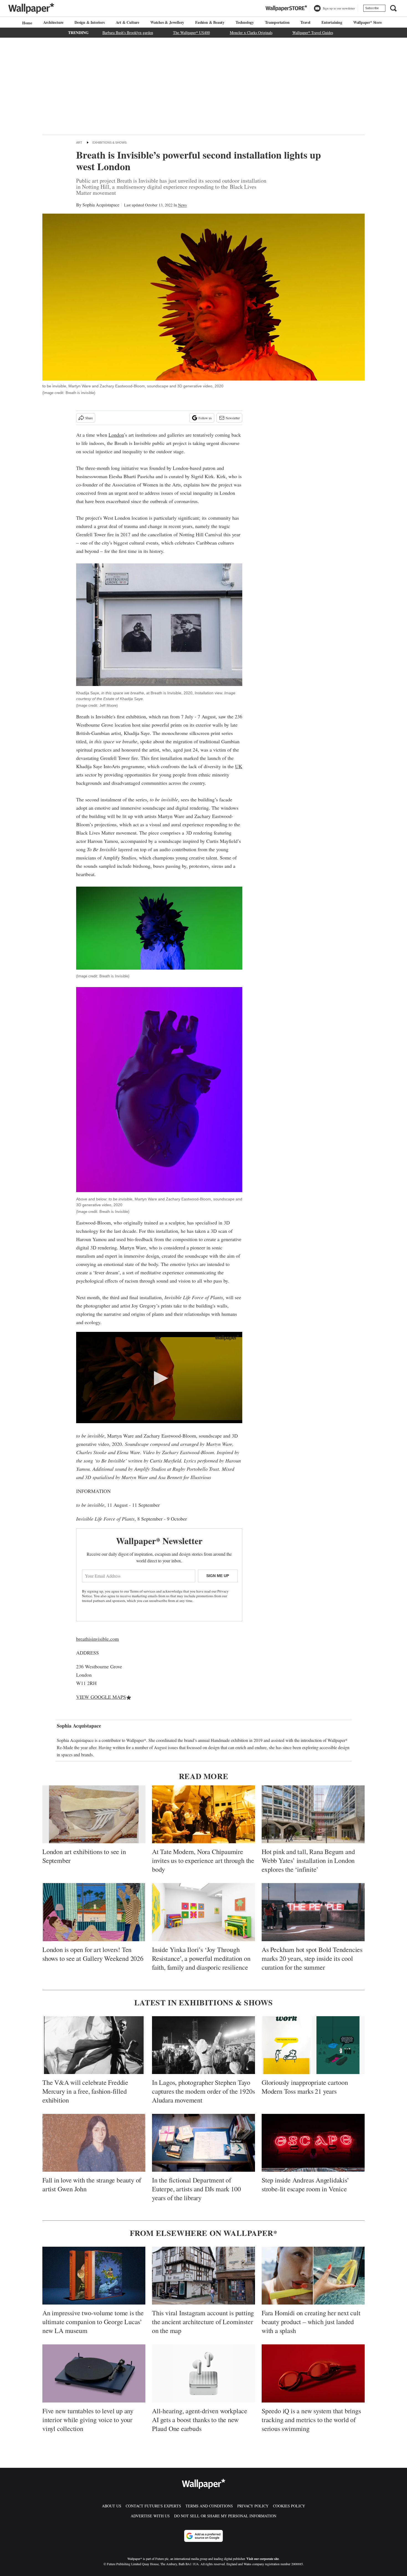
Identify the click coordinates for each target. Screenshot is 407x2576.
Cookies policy (289, 2506)
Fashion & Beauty (210, 22)
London (116, 435)
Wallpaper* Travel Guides (313, 33)
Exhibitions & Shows (110, 143)
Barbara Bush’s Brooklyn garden (128, 33)
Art (79, 143)
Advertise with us (150, 2516)
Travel (305, 22)
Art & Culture (127, 22)
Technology (245, 22)
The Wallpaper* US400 (191, 33)
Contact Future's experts (153, 2506)
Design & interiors (89, 22)
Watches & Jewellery (167, 22)
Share (89, 418)
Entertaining (332, 22)
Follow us (205, 418)
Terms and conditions (209, 2506)
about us (112, 2506)
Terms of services (143, 1591)
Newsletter (233, 418)
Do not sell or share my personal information (225, 2516)
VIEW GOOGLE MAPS (101, 1697)
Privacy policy (253, 2506)
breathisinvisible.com (97, 1639)
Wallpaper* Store (368, 22)
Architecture (53, 22)
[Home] (26, 23)
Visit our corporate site (263, 2559)
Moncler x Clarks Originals (251, 33)
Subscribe (372, 8)
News (182, 205)
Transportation (277, 22)
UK (239, 766)
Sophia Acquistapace (101, 205)
